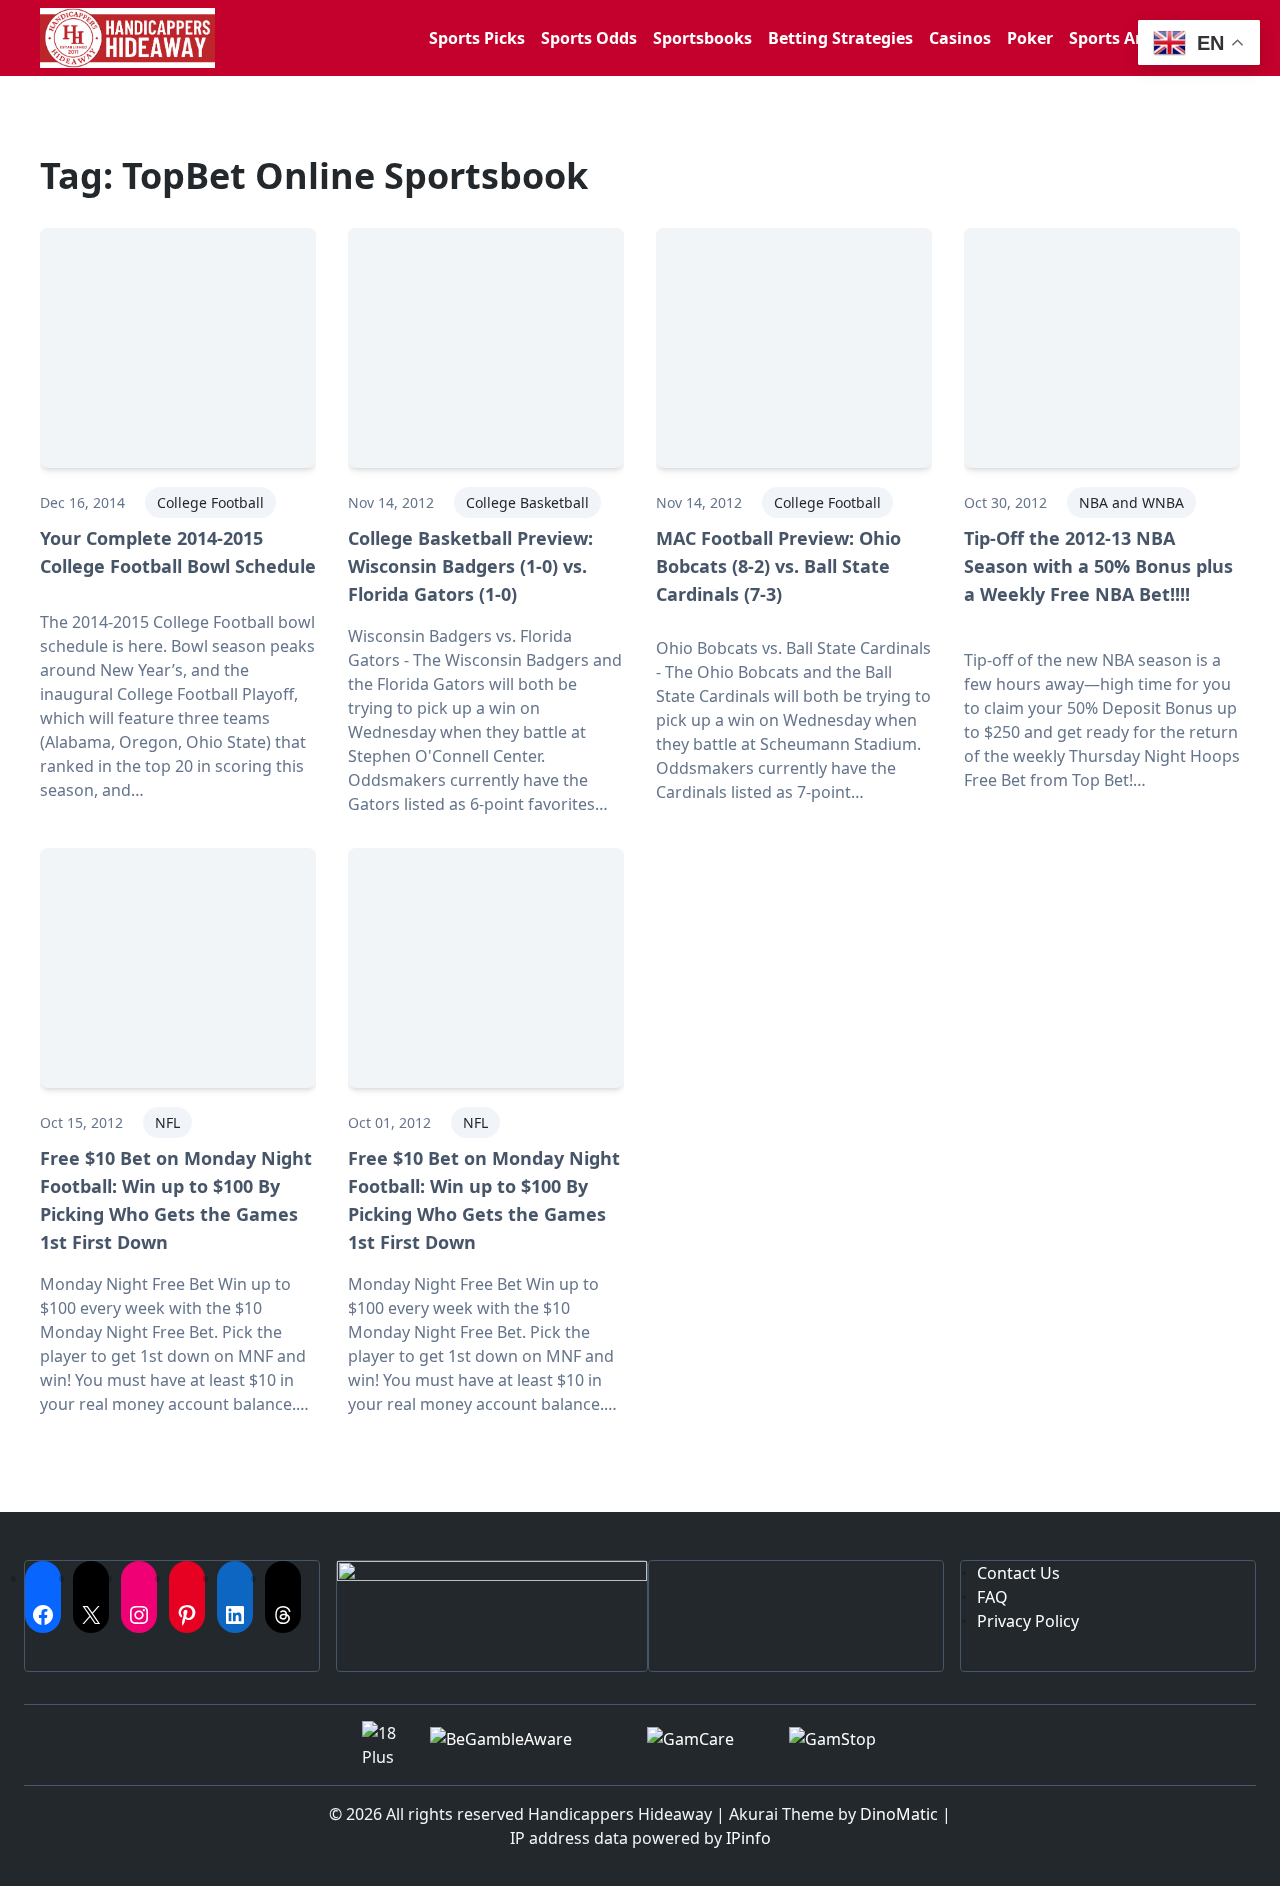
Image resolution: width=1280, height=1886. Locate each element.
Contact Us (1018, 1573)
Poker (1030, 38)
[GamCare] (702, 1744)
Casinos (960, 38)
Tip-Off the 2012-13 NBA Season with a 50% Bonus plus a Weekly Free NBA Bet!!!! (1098, 566)
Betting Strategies (840, 38)
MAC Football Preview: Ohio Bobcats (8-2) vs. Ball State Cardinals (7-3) (778, 566)
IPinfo (748, 1838)
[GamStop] (854, 1744)
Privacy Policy (1028, 1621)
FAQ (992, 1597)
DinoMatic (899, 1814)
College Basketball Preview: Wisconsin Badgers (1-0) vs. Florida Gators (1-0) (470, 566)
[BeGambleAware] (522, 1744)
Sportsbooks (702, 38)
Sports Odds (589, 38)
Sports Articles (1126, 38)
